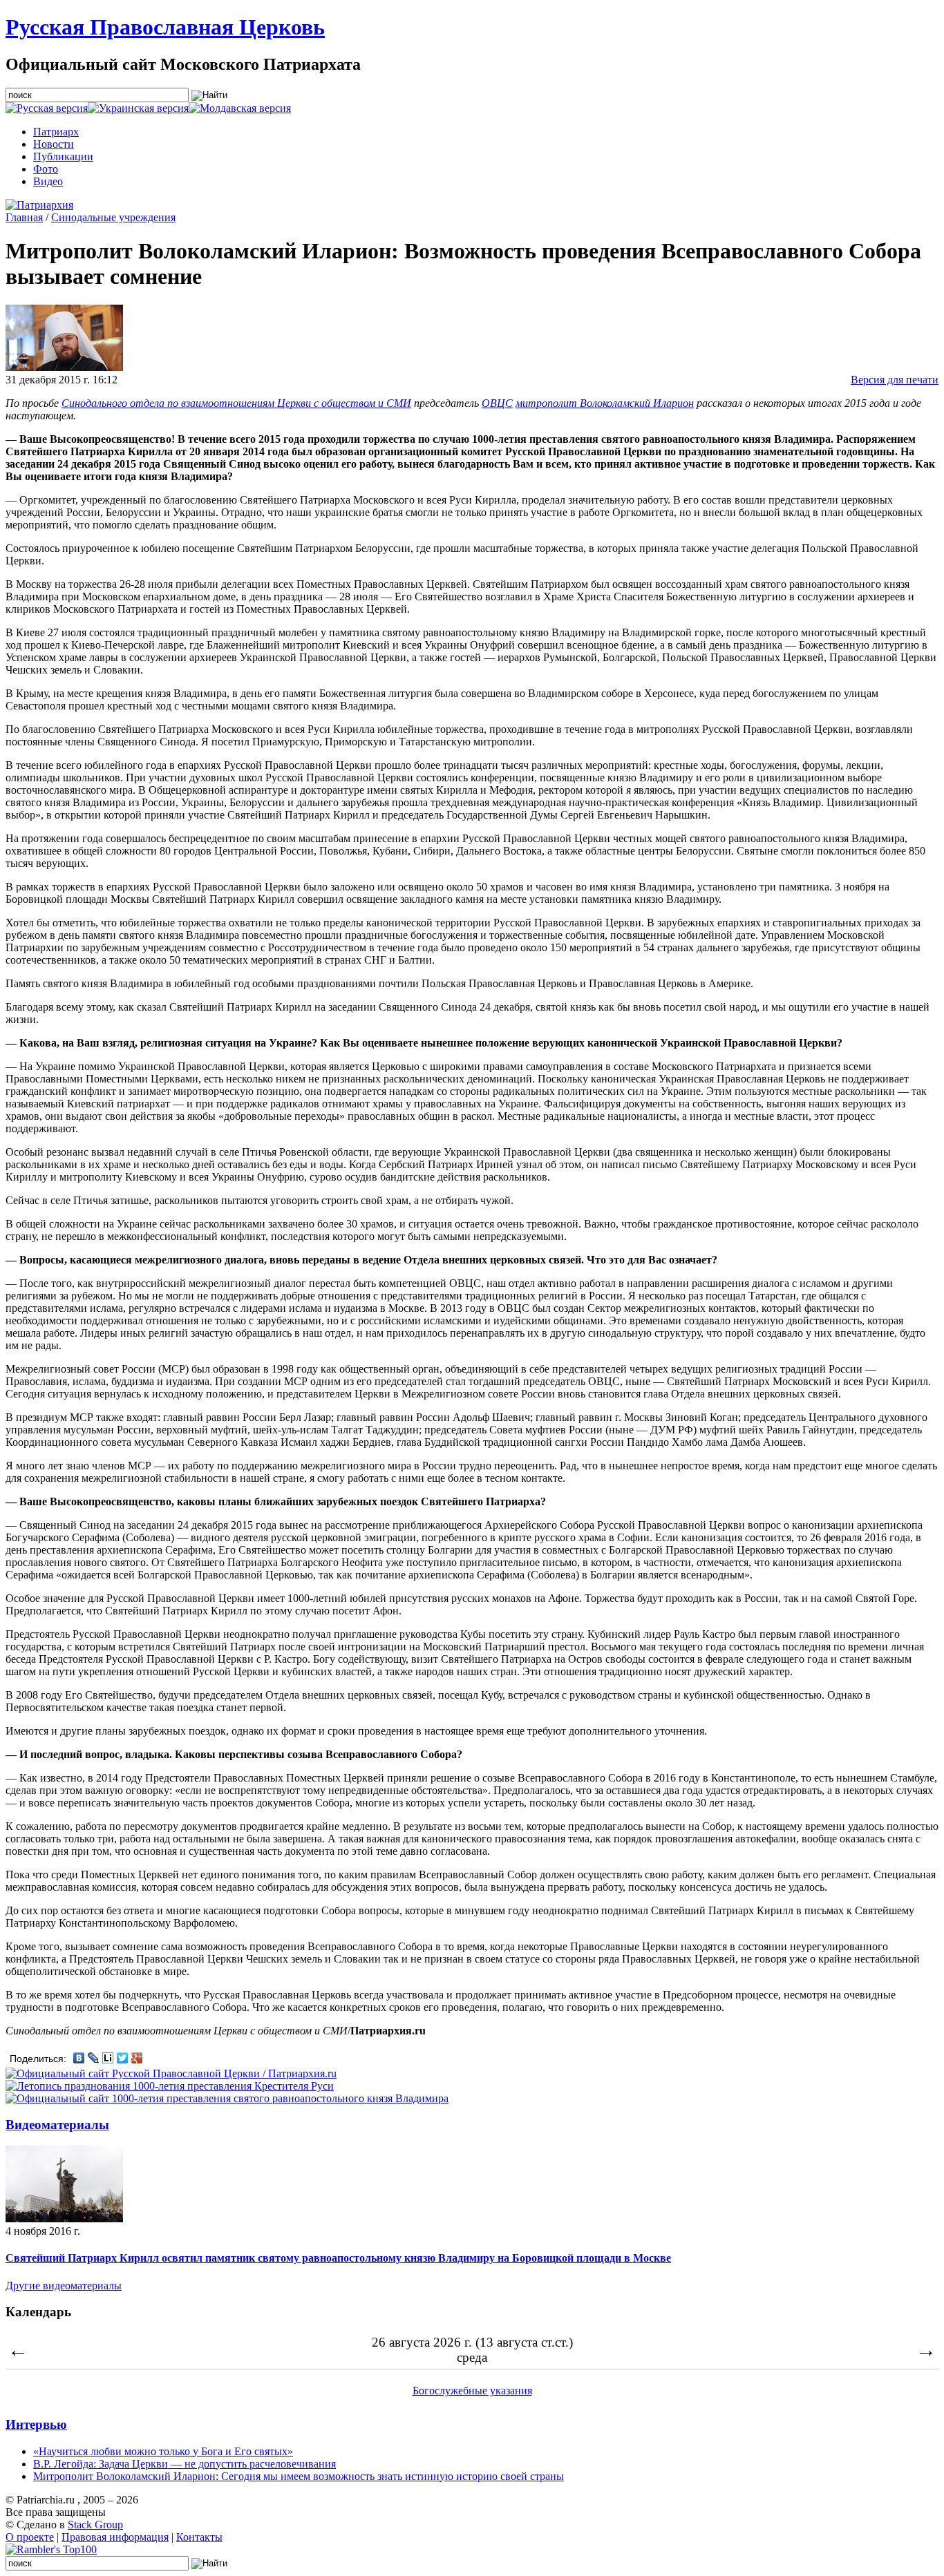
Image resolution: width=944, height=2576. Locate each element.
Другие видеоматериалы (64, 2286)
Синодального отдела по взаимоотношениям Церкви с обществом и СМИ (236, 403)
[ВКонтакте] (79, 2058)
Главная (24, 217)
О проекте (30, 2537)
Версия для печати (895, 380)
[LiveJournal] (94, 2058)
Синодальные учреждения (113, 217)
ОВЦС (497, 403)
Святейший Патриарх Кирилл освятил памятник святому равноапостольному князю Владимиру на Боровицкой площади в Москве (338, 2258)
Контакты (199, 2537)
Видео (48, 181)
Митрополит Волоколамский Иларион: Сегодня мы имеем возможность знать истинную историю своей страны (299, 2476)
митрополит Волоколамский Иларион (605, 403)
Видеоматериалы (57, 2125)
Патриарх (56, 132)
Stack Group (95, 2525)
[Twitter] (123, 2058)
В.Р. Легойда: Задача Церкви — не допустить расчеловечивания (185, 2464)
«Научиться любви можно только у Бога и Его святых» (163, 2451)
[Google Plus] (137, 2058)
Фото (46, 169)
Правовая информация (115, 2537)
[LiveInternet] (108, 2058)
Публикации (63, 156)
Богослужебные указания (472, 2391)
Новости (54, 144)
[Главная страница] (39, 205)
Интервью (36, 2424)
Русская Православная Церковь (165, 27)
